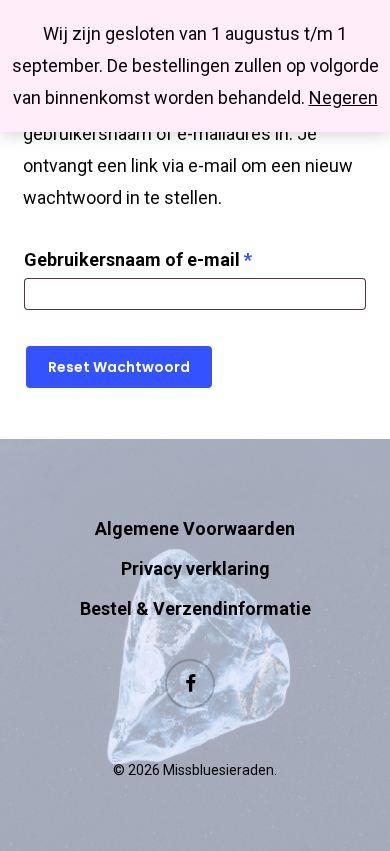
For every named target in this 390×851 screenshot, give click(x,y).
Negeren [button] (343, 97)
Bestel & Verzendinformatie (195, 608)
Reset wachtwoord (119, 367)
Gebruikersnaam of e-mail (167, 259)
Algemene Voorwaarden (195, 528)
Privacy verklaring (195, 568)
